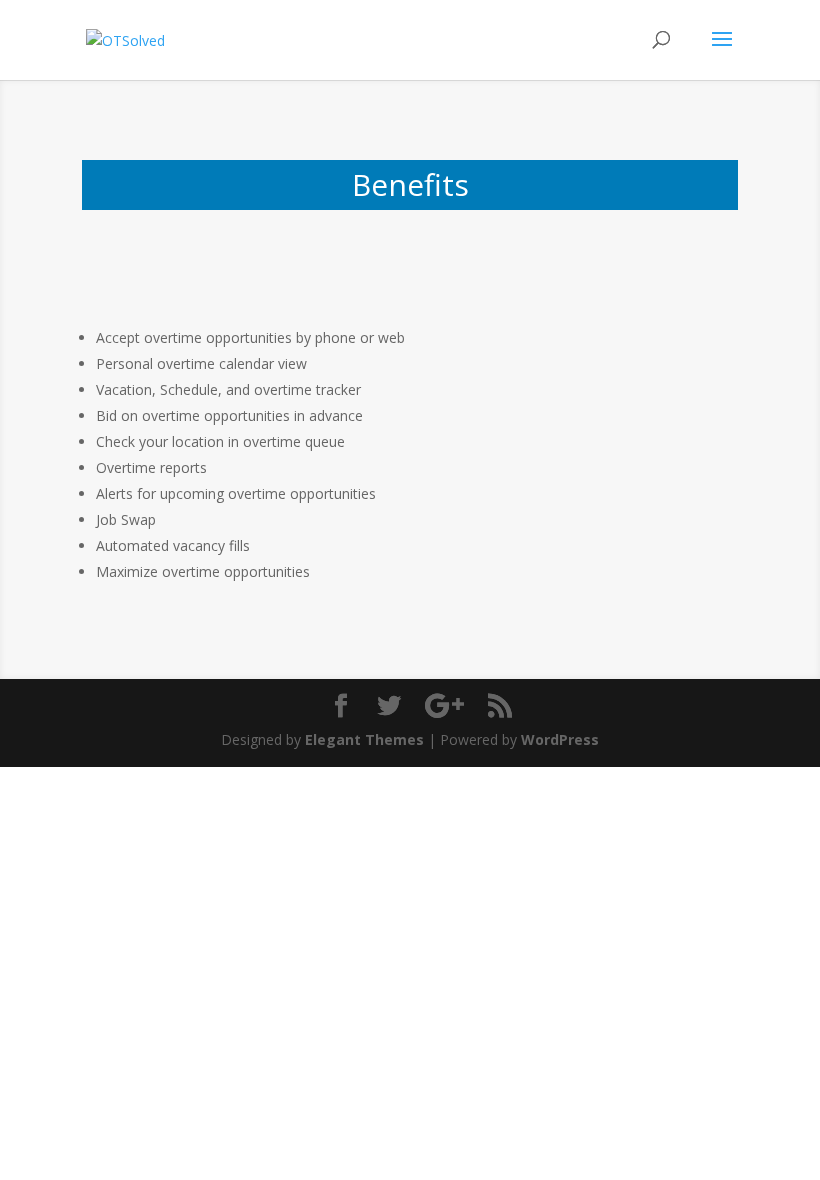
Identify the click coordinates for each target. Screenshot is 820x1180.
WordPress (560, 739)
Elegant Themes (364, 739)
